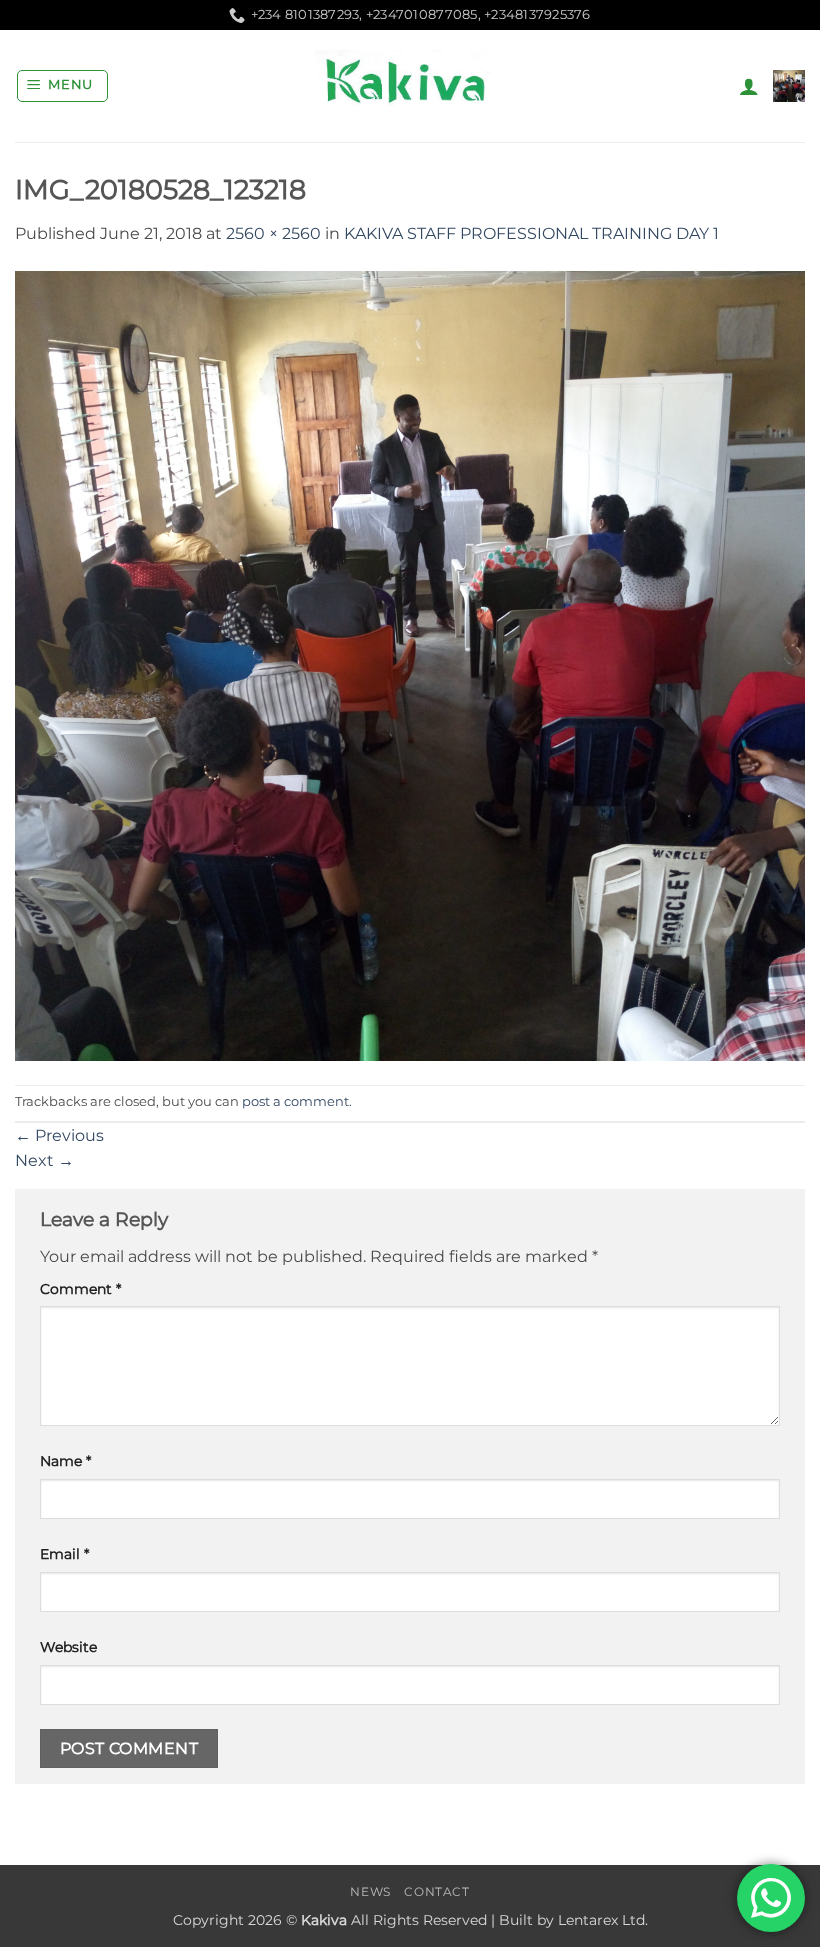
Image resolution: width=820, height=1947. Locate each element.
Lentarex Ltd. (603, 1920)
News (370, 1891)
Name (65, 1461)
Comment (80, 1289)
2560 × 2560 (273, 233)
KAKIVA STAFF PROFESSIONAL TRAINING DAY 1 (531, 233)
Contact (436, 1891)
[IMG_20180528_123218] (410, 664)
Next (44, 1160)
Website (68, 1647)
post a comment (295, 1101)
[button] (63, 86)
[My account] (749, 86)
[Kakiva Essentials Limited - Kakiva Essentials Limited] (410, 86)
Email (64, 1554)
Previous (59, 1135)
